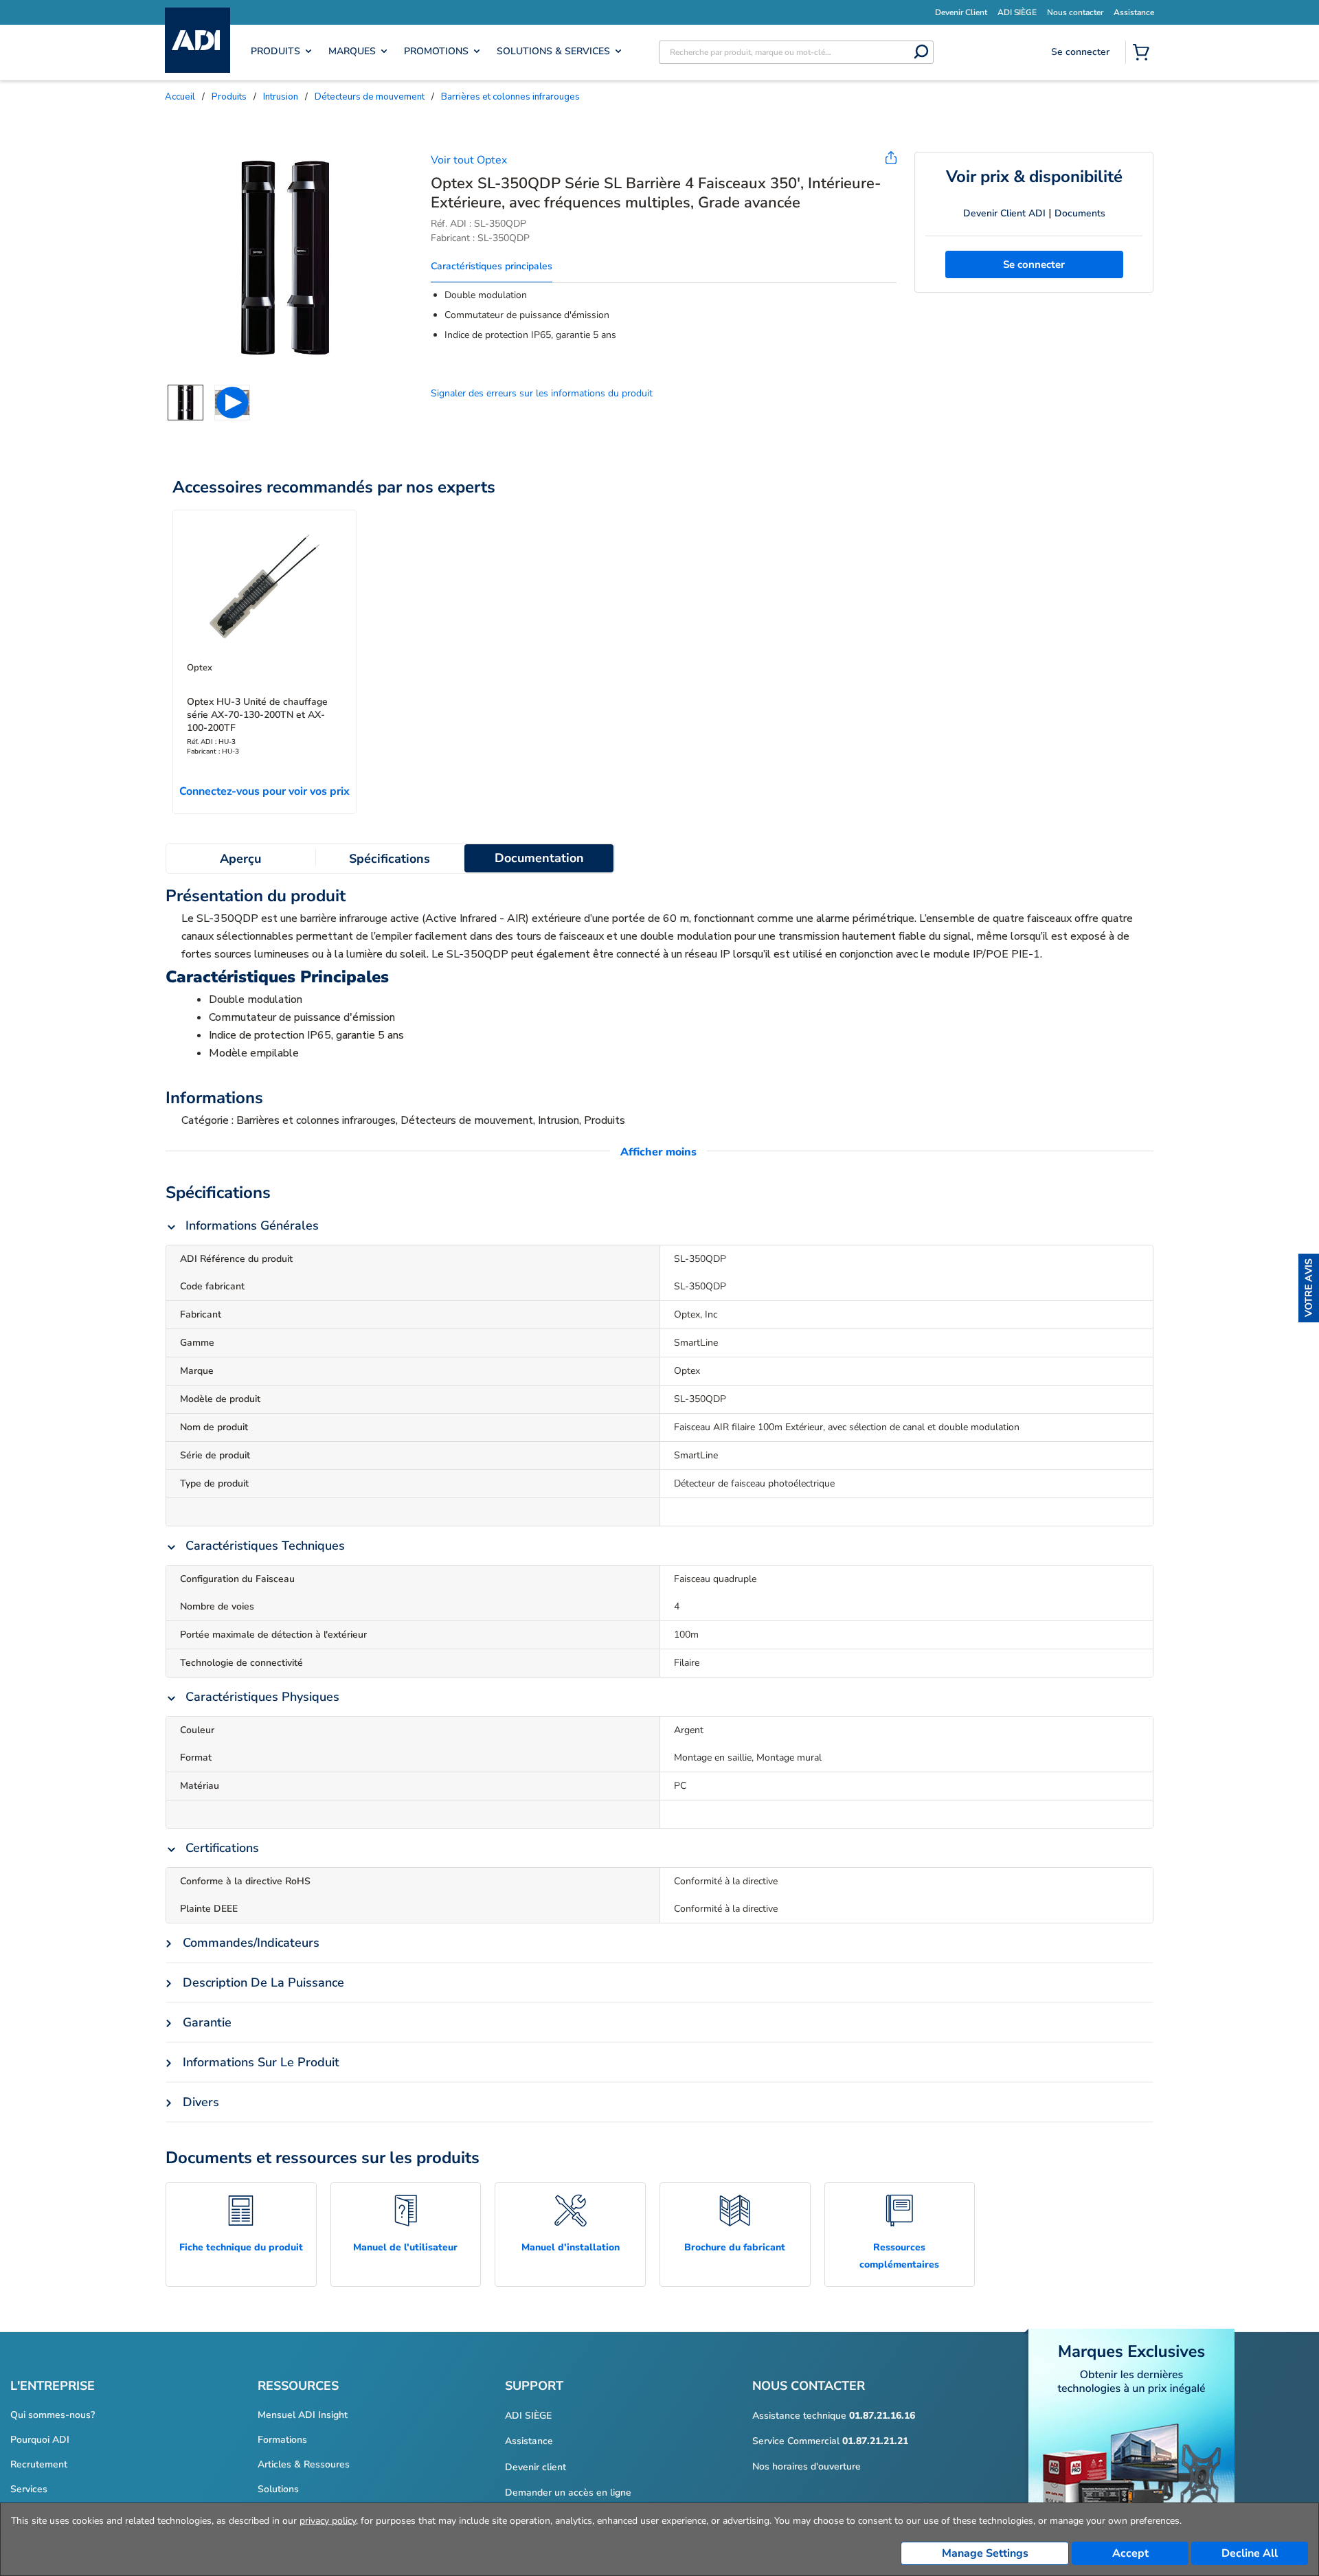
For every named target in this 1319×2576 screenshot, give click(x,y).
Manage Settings (985, 2553)
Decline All (1250, 2553)
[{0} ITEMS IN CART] (1144, 54)
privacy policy (328, 2521)
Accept (1130, 2553)
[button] (1309, 1288)
